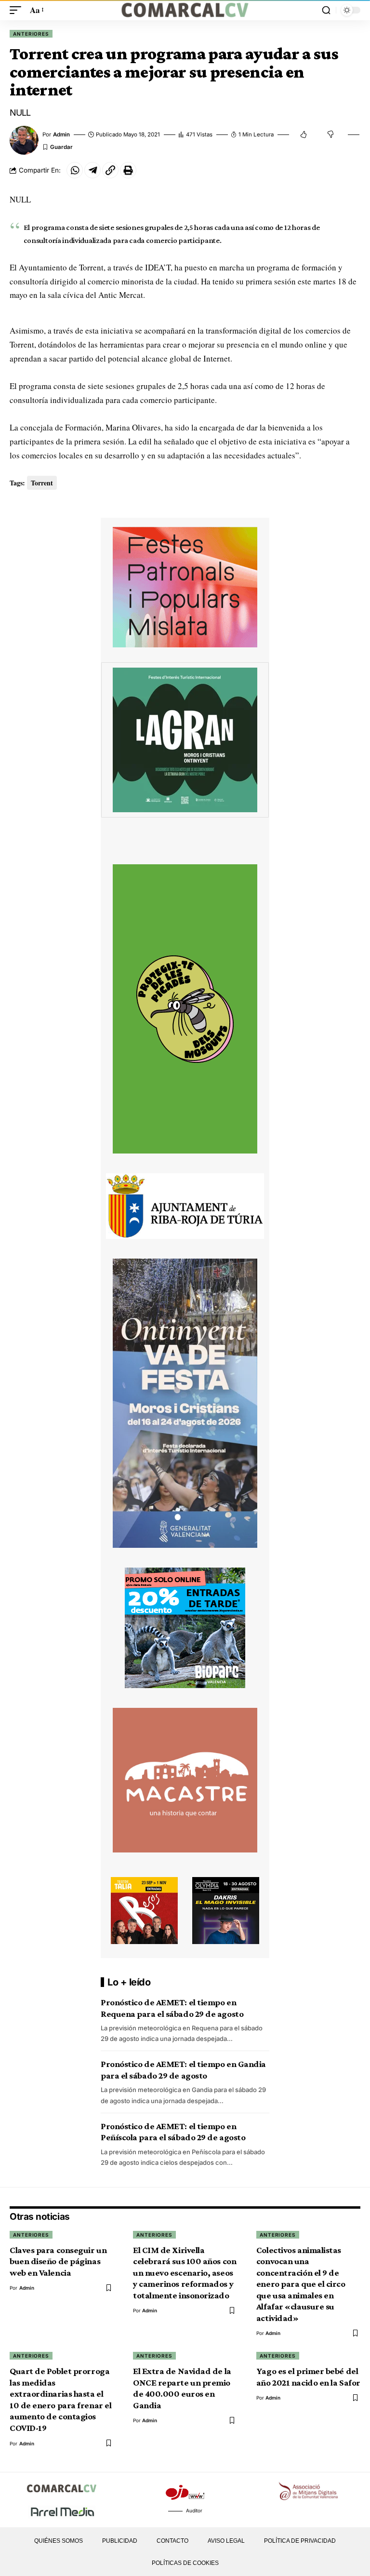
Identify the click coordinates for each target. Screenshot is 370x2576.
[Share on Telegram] (92, 170)
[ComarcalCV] (185, 10)
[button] (18, 10)
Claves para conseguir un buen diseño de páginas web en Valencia (58, 2261)
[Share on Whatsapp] (75, 170)
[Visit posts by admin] (24, 140)
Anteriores (31, 34)
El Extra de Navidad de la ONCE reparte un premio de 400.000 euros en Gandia (182, 2388)
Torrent (42, 483)
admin (61, 134)
